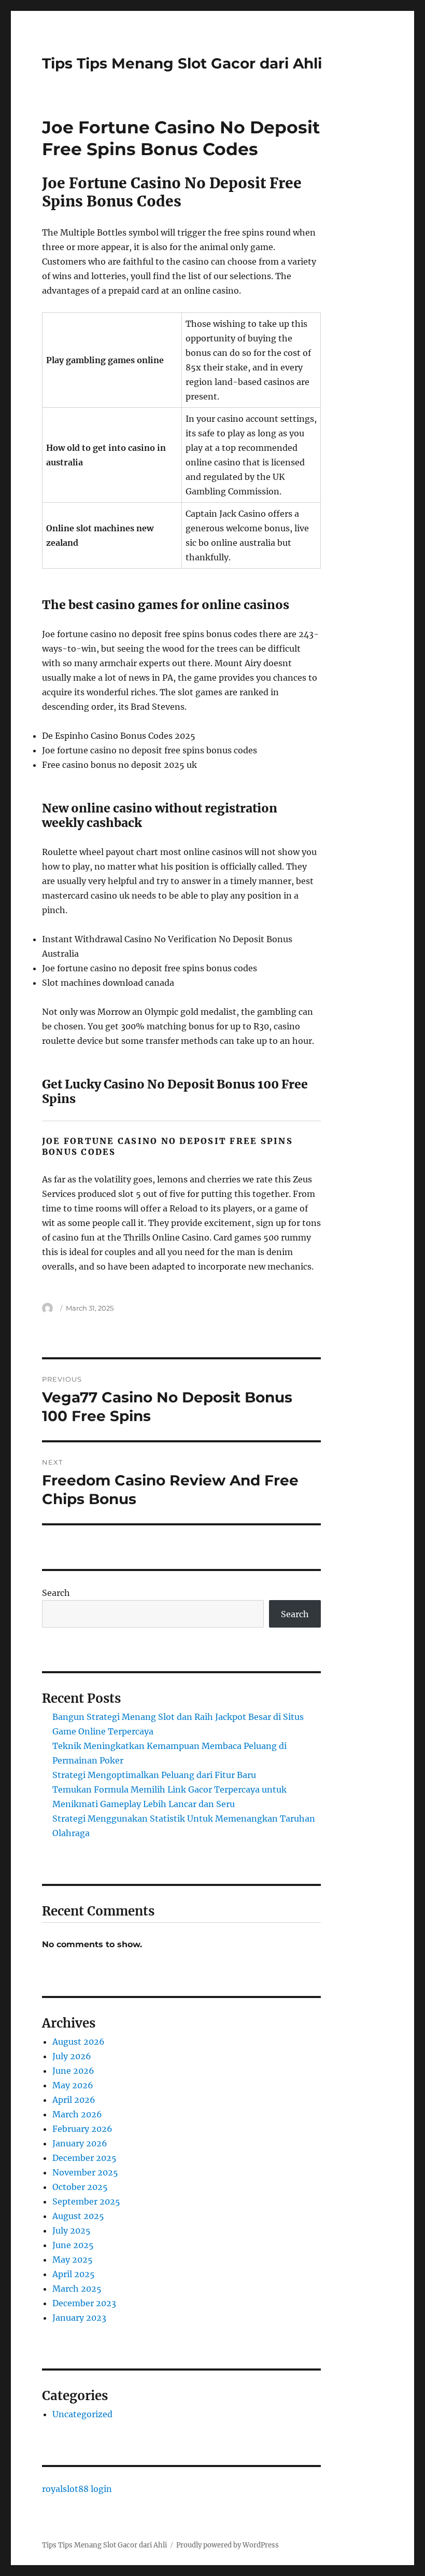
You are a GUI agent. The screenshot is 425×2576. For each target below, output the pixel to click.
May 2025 (73, 2260)
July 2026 (72, 2056)
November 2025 (85, 2172)
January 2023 (79, 2318)
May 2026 (73, 2085)
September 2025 (86, 2201)
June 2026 (73, 2071)
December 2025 (84, 2158)
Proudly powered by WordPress (228, 2545)
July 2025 (72, 2230)
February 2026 (82, 2129)
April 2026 (74, 2100)
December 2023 (84, 2303)
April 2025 (74, 2274)
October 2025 (80, 2187)
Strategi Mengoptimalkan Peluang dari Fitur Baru (154, 1775)
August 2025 (78, 2216)
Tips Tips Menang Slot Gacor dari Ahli (182, 63)
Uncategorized (82, 2414)
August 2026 (79, 2042)
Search (56, 1593)
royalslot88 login (77, 2489)
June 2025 (73, 2245)
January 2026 (80, 2143)
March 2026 (77, 2114)
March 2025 (77, 2289)
